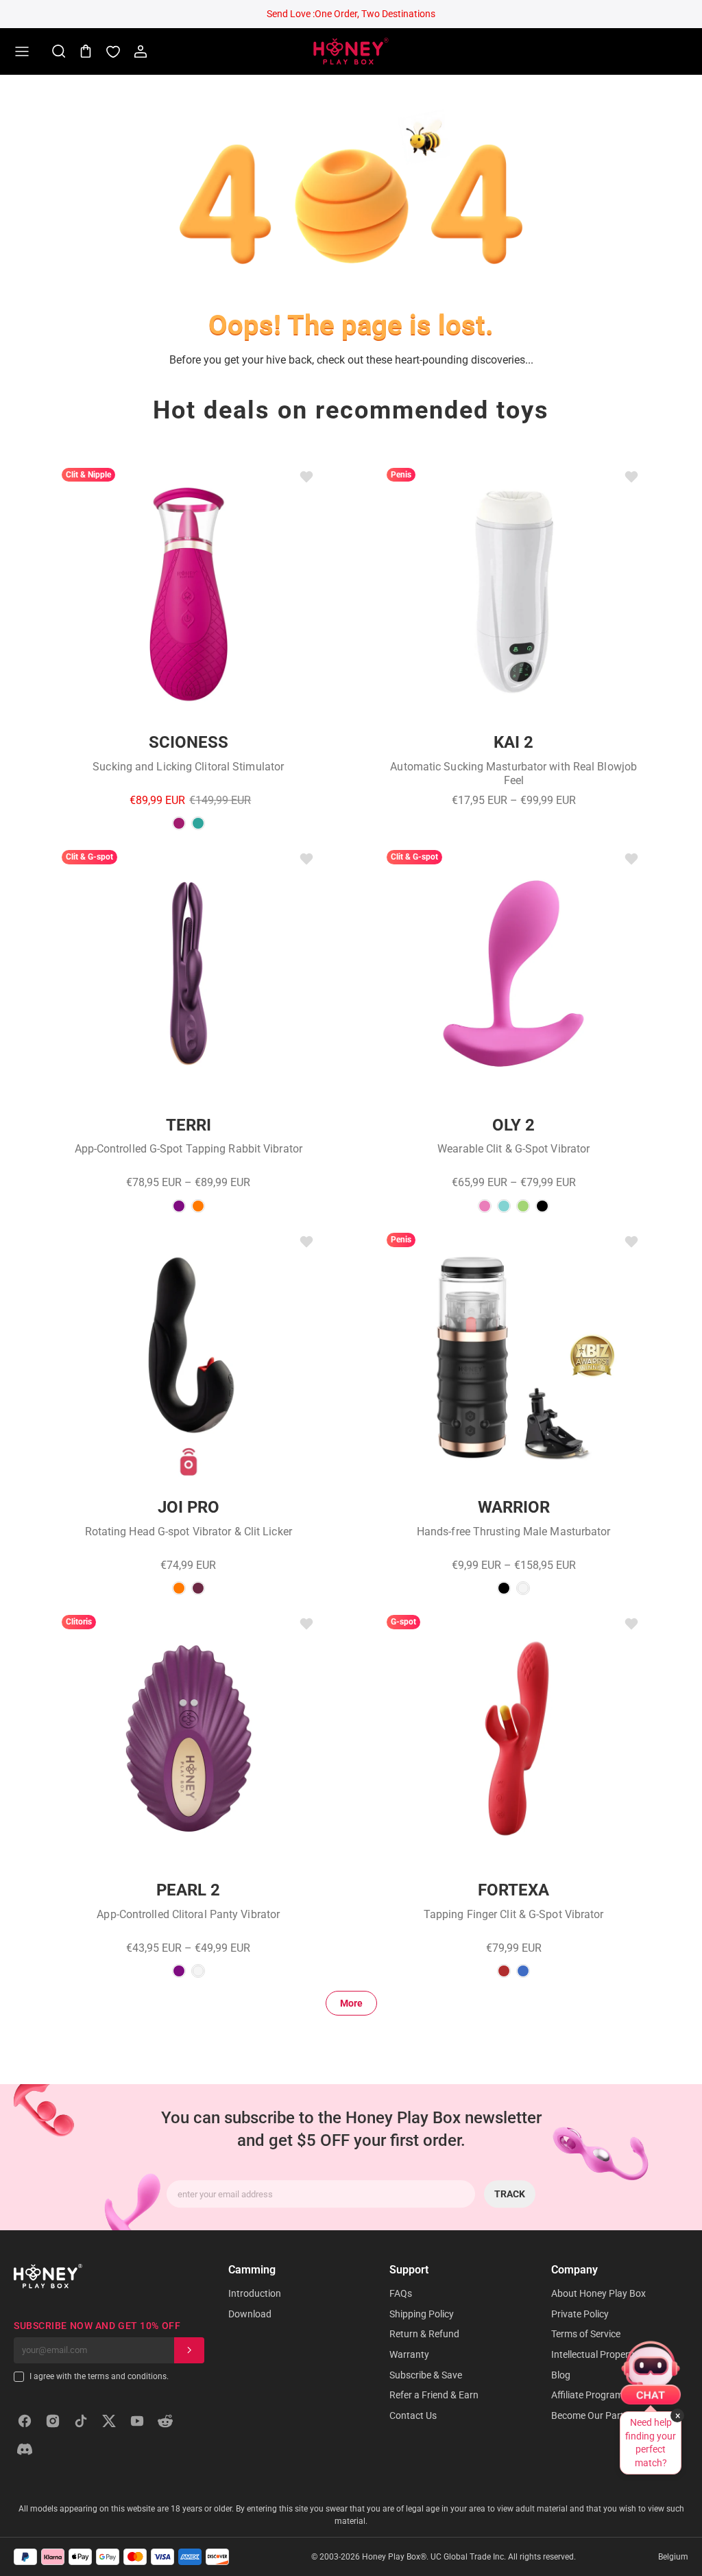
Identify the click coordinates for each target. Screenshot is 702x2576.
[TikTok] (81, 2421)
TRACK (510, 2194)
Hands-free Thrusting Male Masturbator (514, 1532)
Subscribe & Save (426, 2375)
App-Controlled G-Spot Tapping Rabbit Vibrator (189, 1149)
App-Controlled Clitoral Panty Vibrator (188, 1914)
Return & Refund (424, 2334)
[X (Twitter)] (109, 2421)
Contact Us (413, 2415)
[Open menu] (22, 51)
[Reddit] (165, 2421)
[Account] (141, 51)
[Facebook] (25, 2421)
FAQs (401, 2293)
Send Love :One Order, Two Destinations (351, 14)
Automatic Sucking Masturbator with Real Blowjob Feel (513, 773)
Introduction (255, 2293)
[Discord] (25, 2449)
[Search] (58, 51)
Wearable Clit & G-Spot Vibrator (513, 1149)
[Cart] (86, 51)
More (351, 2003)
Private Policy (580, 2314)
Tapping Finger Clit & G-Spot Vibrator (514, 1914)
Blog (561, 2375)
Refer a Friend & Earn (434, 2395)
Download (250, 2314)
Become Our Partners (597, 2415)
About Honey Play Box (598, 2293)
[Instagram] (53, 2421)
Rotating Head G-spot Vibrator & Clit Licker (189, 1532)
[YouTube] (137, 2421)
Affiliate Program (587, 2395)
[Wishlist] (113, 51)
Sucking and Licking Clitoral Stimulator (188, 767)
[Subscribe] (189, 2350)
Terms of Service (586, 2334)
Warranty (409, 2354)
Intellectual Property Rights (609, 2354)
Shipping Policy (422, 2314)
